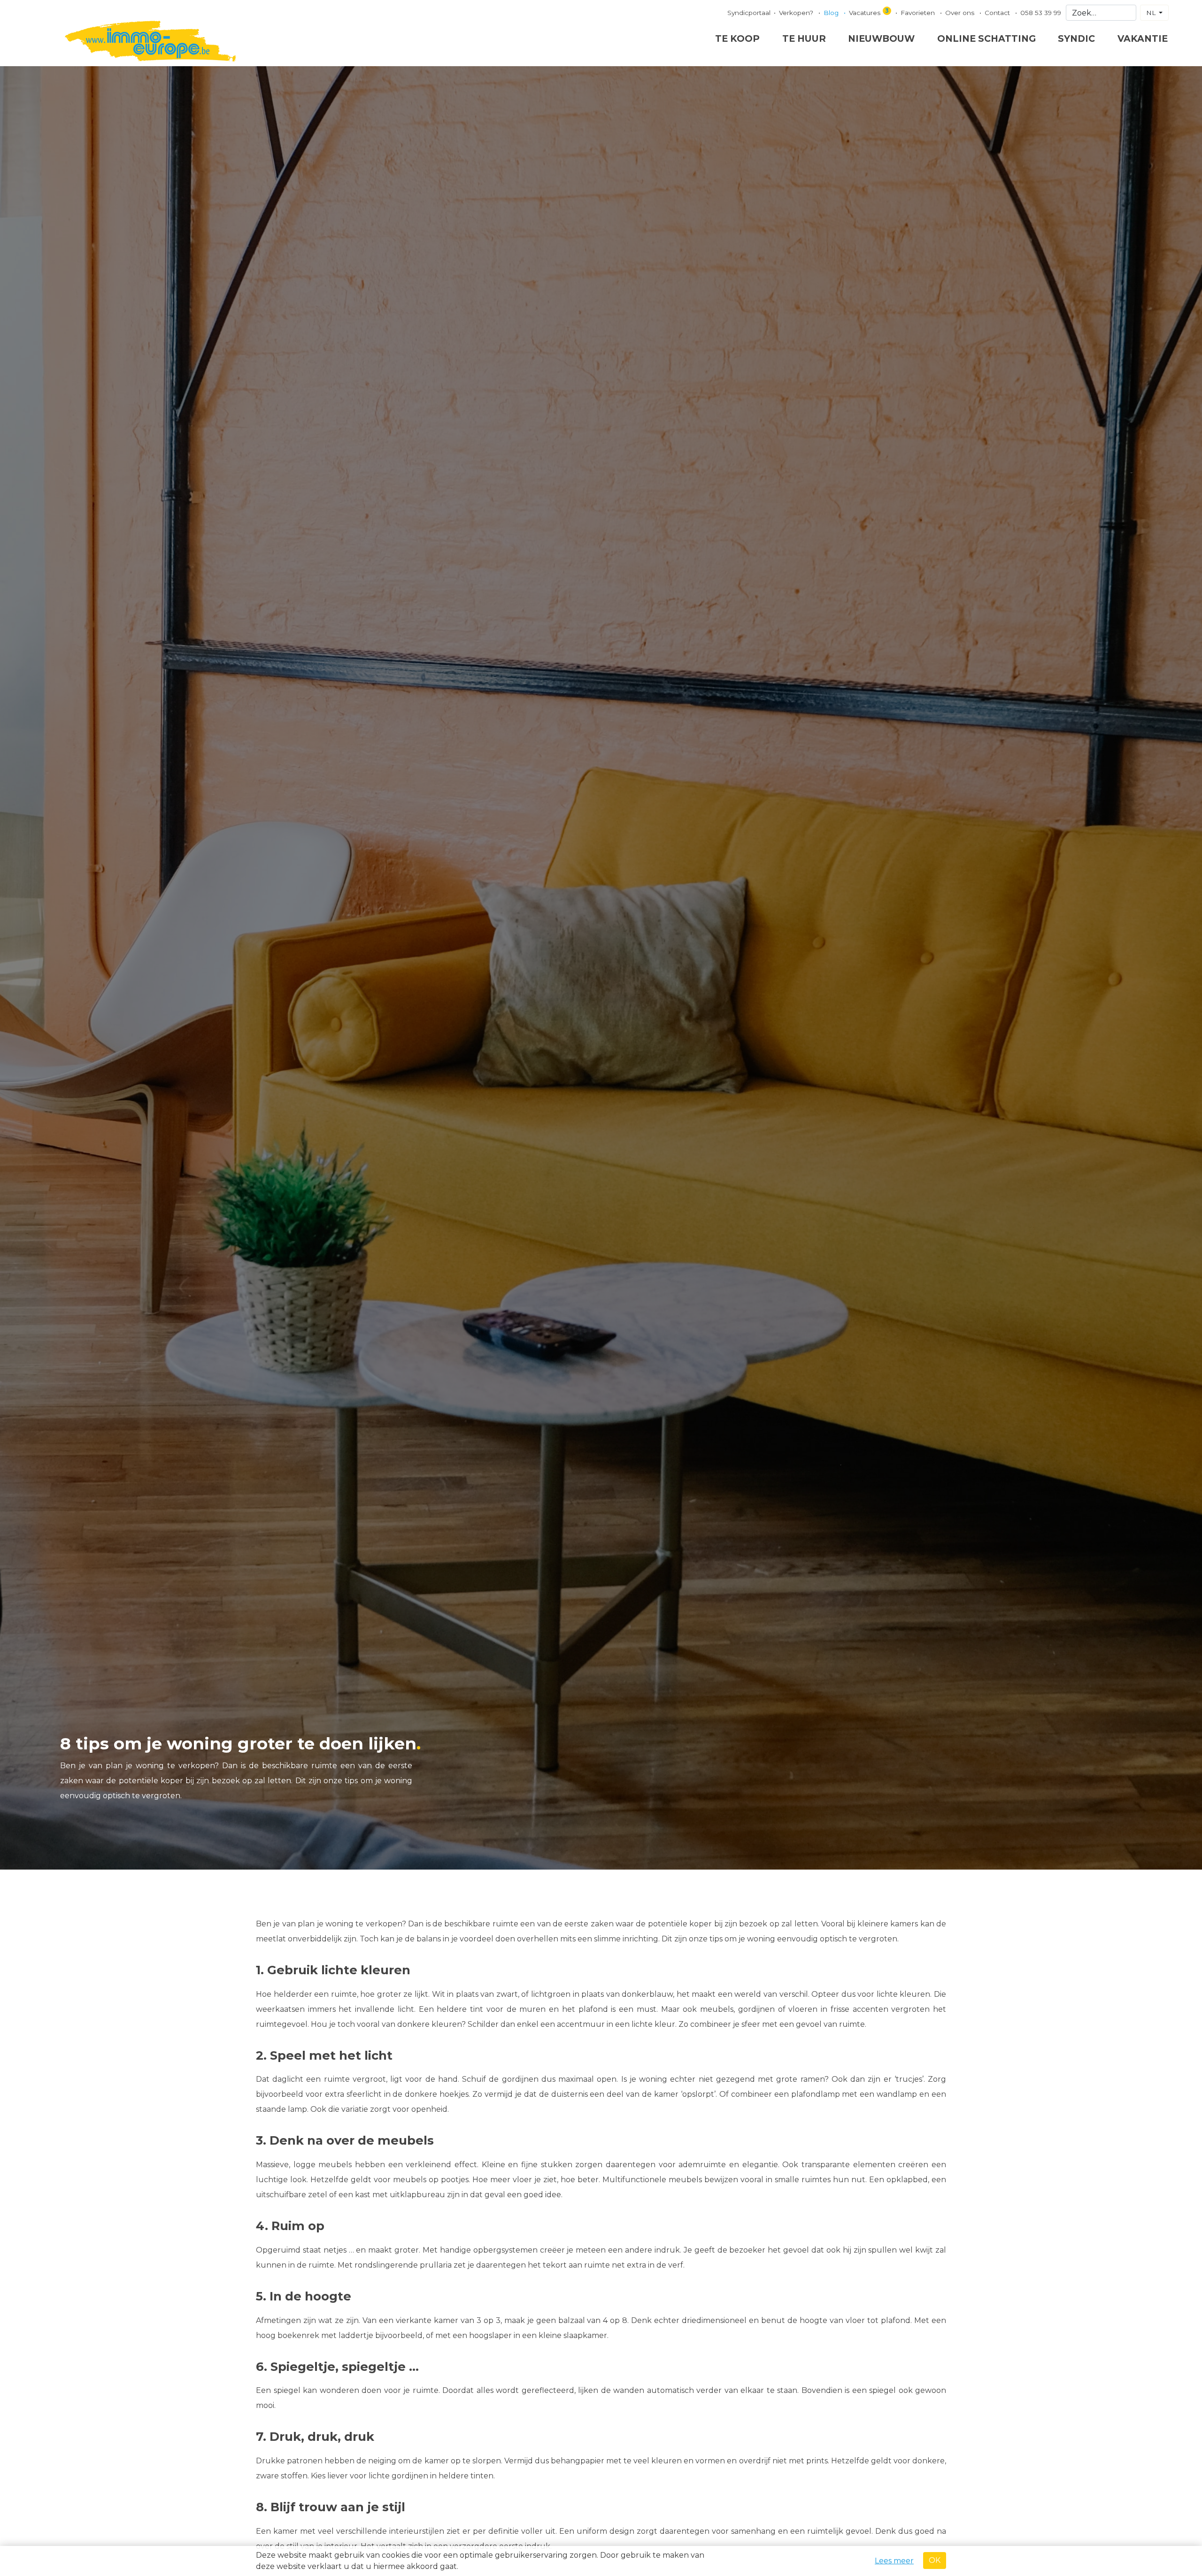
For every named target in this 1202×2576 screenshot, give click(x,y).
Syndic (1076, 38)
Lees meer (894, 2561)
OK (935, 2560)
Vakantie (1143, 38)
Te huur (804, 38)
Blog (832, 13)
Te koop (737, 38)
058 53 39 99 (1041, 13)
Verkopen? (797, 13)
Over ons (961, 13)
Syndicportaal (749, 13)
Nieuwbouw (881, 38)
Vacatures (869, 12)
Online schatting (986, 38)
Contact (998, 13)
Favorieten (919, 13)
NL (1152, 13)
